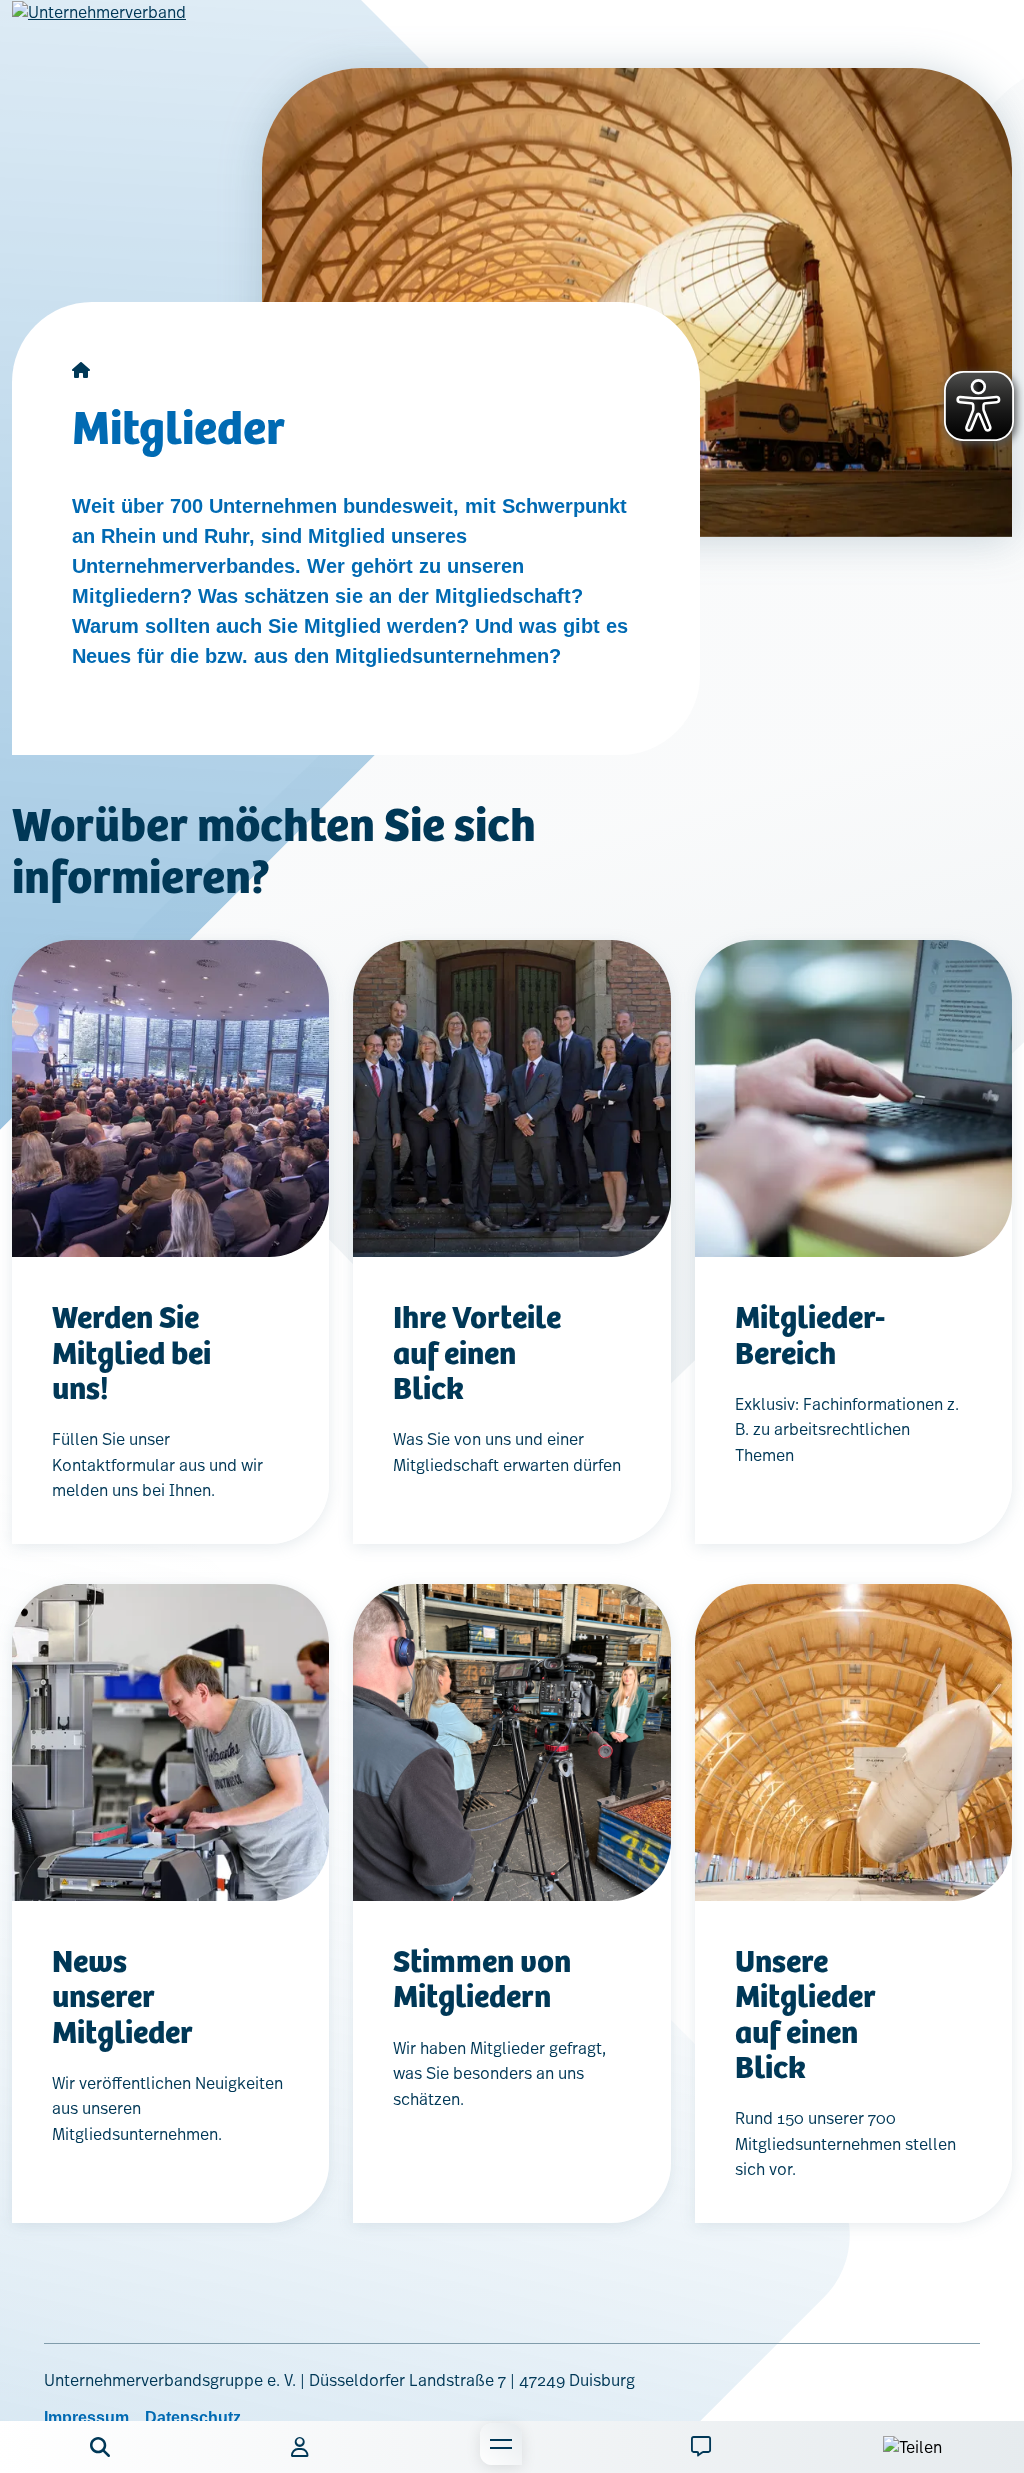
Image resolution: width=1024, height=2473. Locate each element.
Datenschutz (193, 2417)
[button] (100, 2447)
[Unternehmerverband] (99, 28)
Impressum (86, 2417)
